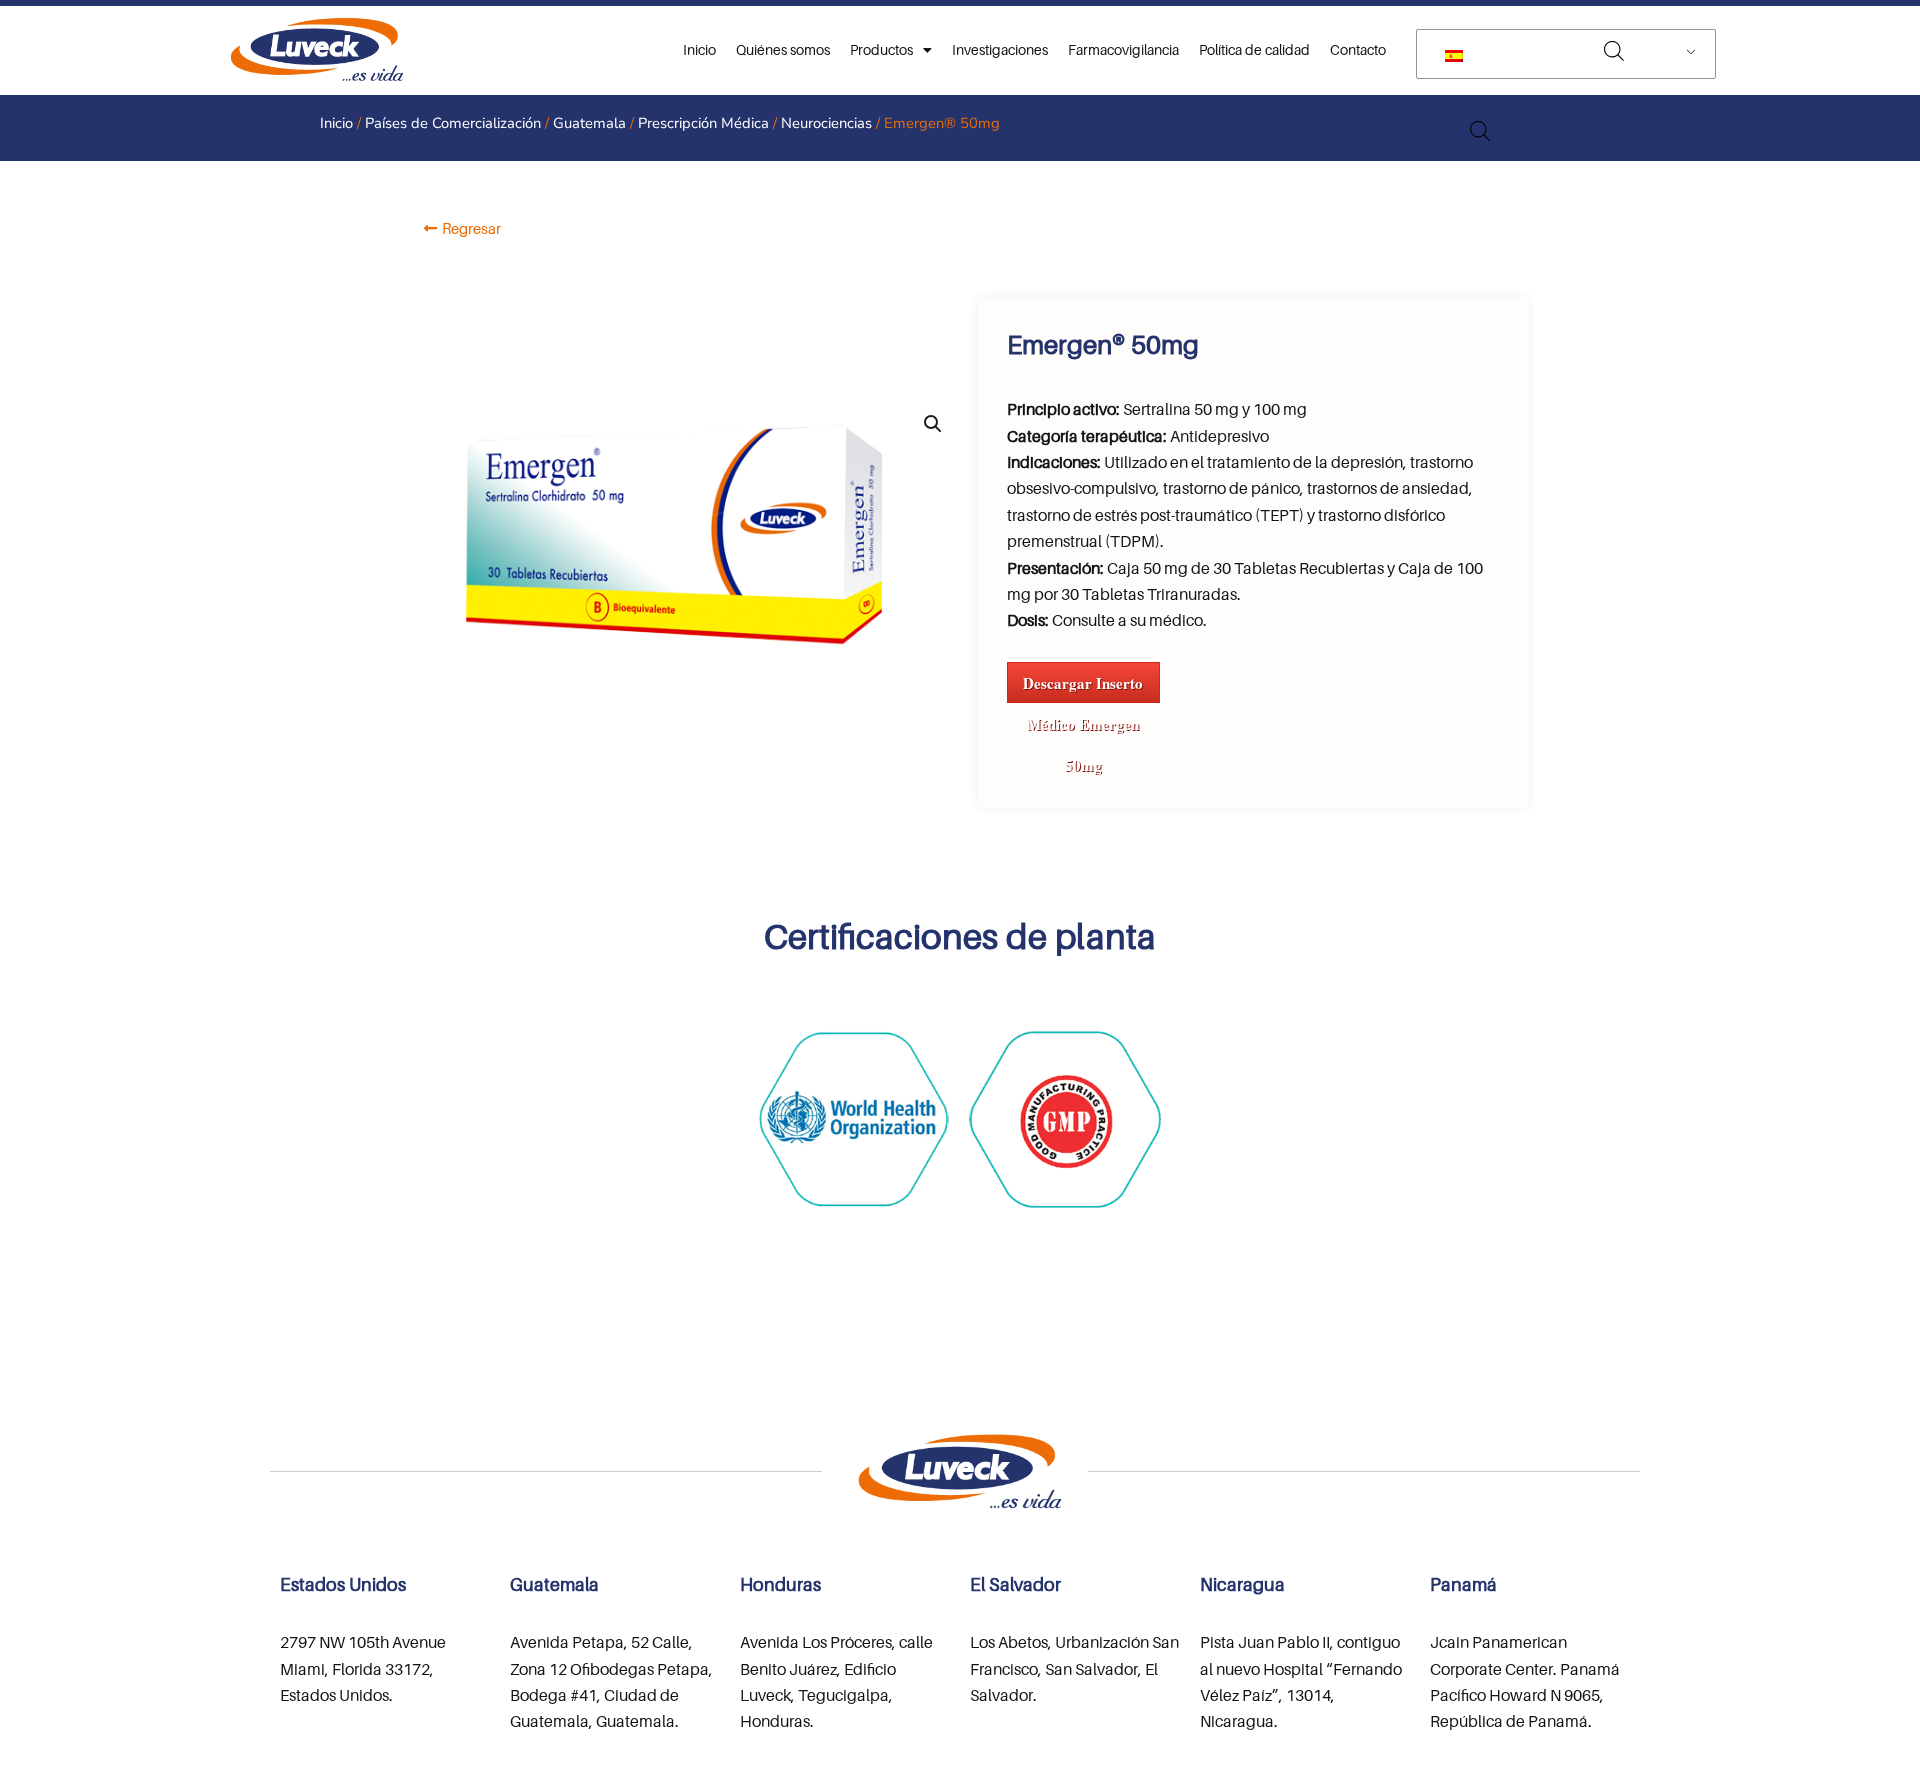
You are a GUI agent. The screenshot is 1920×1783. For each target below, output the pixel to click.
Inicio (699, 49)
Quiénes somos (783, 49)
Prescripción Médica (703, 123)
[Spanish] (1562, 54)
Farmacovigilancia (1123, 49)
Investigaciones (1000, 49)
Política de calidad (1254, 49)
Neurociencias (826, 123)
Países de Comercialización (453, 123)
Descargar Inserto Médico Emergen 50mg (1083, 687)
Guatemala (589, 123)
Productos (881, 49)
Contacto (1358, 49)
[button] (933, 424)
